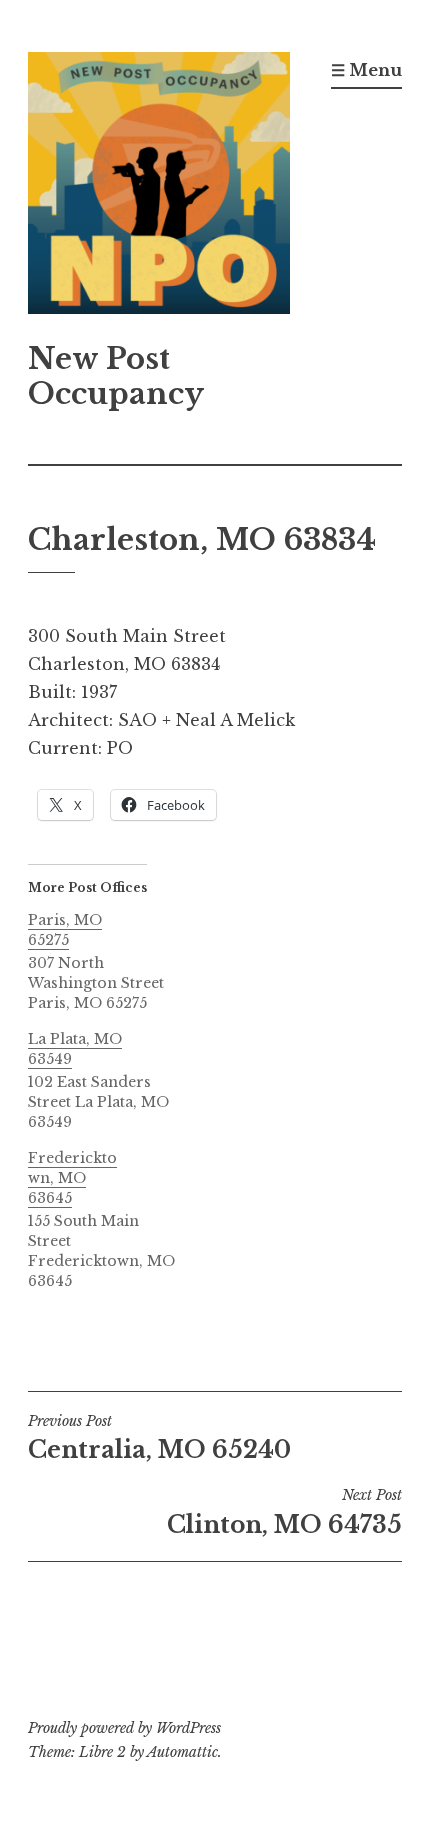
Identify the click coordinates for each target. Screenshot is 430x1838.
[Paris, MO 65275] (116, 961)
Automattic (182, 1752)
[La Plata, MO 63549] (116, 1080)
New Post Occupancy (116, 376)
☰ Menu (366, 70)
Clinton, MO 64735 (284, 1512)
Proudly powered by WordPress (124, 1728)
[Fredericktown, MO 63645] (116, 1219)
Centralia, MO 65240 (159, 1438)
